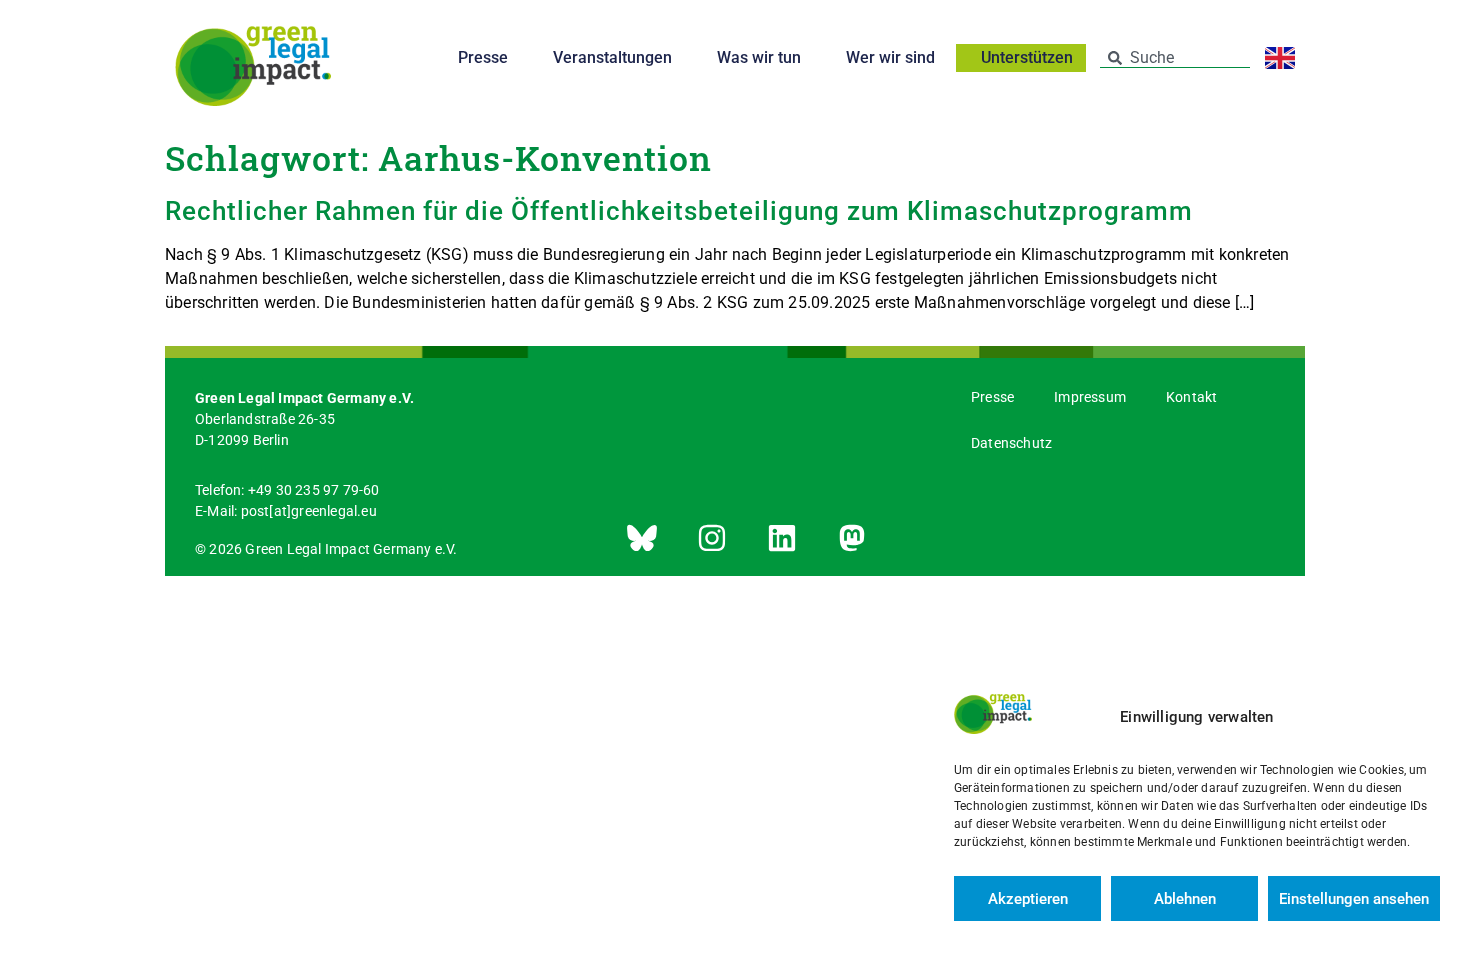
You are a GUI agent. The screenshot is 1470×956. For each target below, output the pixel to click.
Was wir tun (759, 57)
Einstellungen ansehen (1354, 899)
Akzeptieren (1028, 899)
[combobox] (1175, 58)
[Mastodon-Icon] (852, 538)
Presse (483, 57)
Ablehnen (1185, 899)
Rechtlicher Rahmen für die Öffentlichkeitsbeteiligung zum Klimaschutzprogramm (679, 211)
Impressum (1090, 397)
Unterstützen (1027, 58)
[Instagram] (712, 538)
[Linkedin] (782, 538)
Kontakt (1191, 397)
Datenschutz (1011, 443)
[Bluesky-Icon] (642, 538)
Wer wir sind (890, 57)
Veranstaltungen (612, 57)
